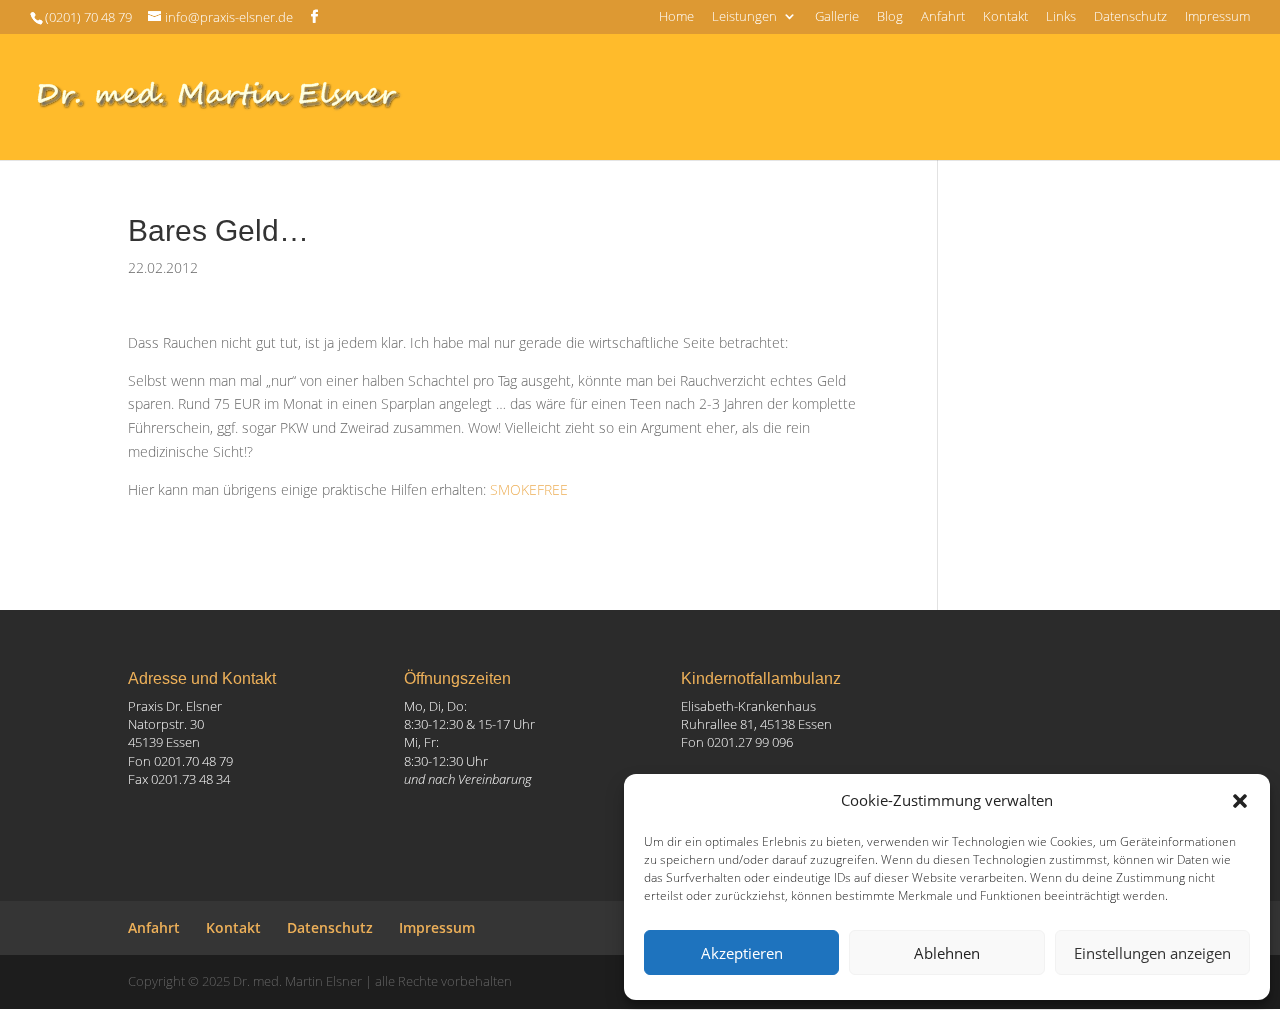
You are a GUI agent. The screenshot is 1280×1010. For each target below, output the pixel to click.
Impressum (1217, 17)
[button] (1240, 801)
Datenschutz (1130, 17)
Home (676, 17)
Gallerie (837, 17)
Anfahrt (943, 17)
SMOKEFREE (529, 489)
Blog (890, 17)
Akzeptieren (742, 953)
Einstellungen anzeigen (1152, 953)
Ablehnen (947, 953)
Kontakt (1005, 17)
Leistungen (744, 17)
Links (1061, 17)
